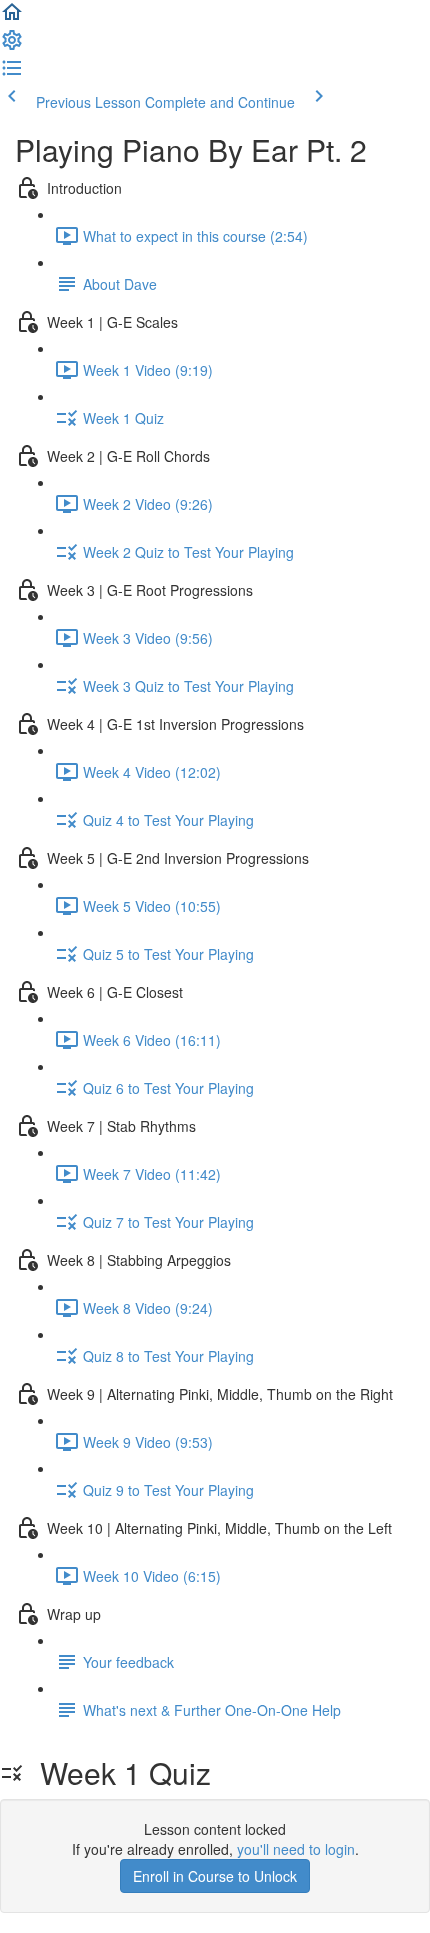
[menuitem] (12, 46)
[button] (12, 18)
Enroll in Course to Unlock (215, 1876)
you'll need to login (296, 1849)
